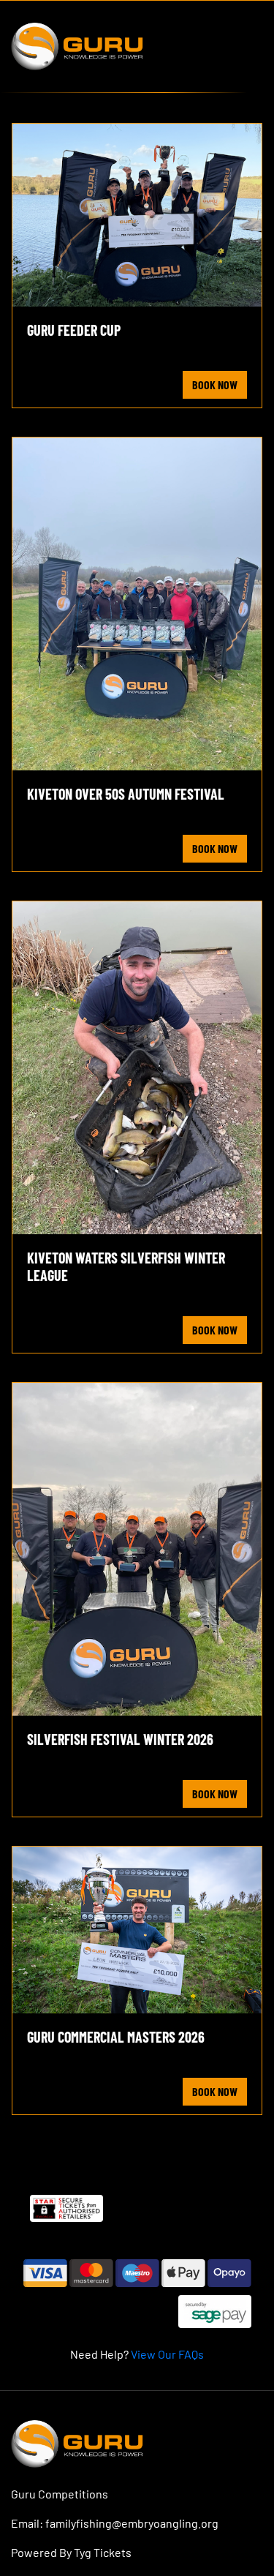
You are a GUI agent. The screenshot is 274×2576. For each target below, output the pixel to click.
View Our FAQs (167, 2354)
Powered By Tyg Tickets (71, 2552)
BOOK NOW (215, 384)
